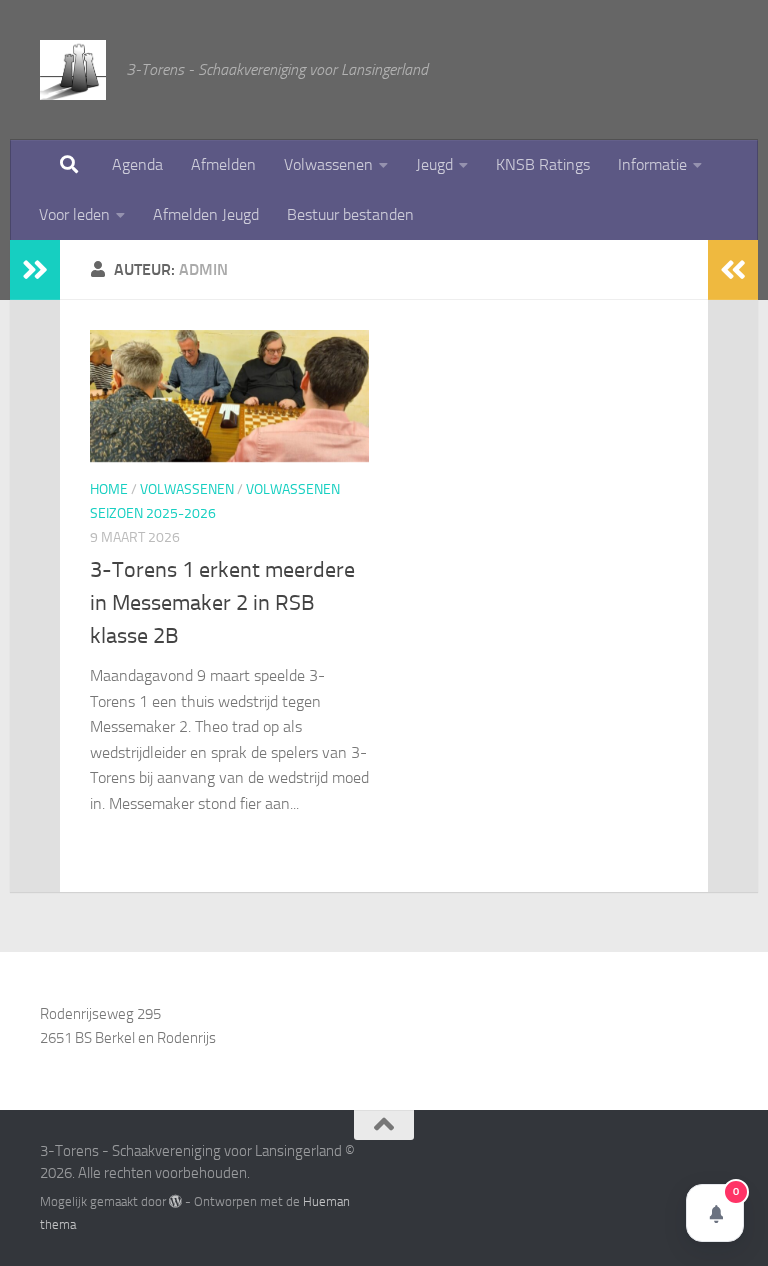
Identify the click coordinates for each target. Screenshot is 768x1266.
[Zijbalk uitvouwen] (35, 270)
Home (109, 489)
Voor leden (74, 214)
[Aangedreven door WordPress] (175, 1201)
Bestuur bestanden (350, 214)
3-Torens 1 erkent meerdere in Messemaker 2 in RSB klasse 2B (222, 603)
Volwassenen (328, 164)
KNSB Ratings (543, 164)
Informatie (652, 164)
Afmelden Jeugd (206, 214)
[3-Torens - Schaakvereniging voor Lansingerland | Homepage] (73, 70)
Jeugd (434, 164)
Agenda (137, 164)
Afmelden (223, 164)
